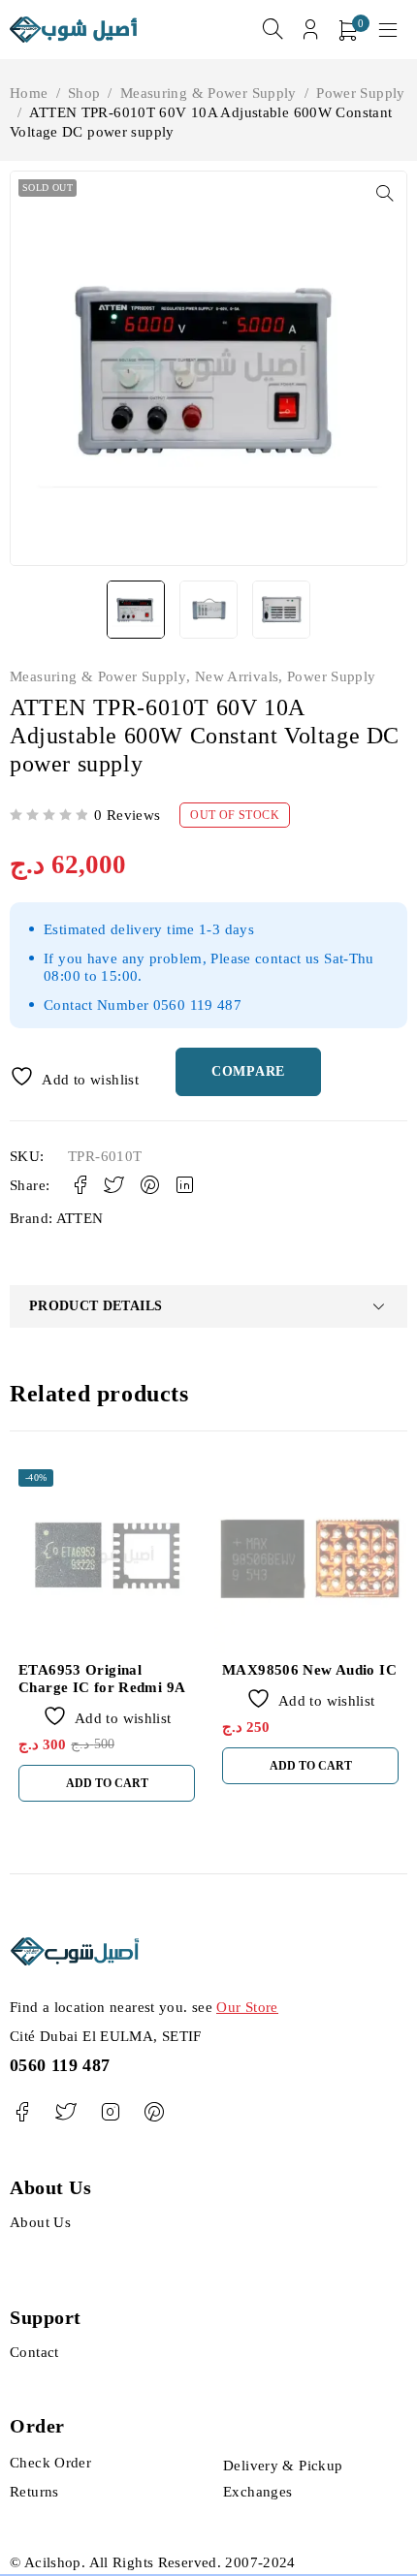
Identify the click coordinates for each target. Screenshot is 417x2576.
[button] (385, 193)
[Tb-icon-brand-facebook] (22, 2112)
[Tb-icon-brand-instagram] (110, 2112)
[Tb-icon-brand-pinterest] (154, 2112)
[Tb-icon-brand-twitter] (65, 2112)
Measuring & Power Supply (208, 93)
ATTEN (80, 1218)
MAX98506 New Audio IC (309, 1670)
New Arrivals (237, 676)
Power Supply (361, 93)
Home (29, 93)
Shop (84, 93)
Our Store (247, 2007)
